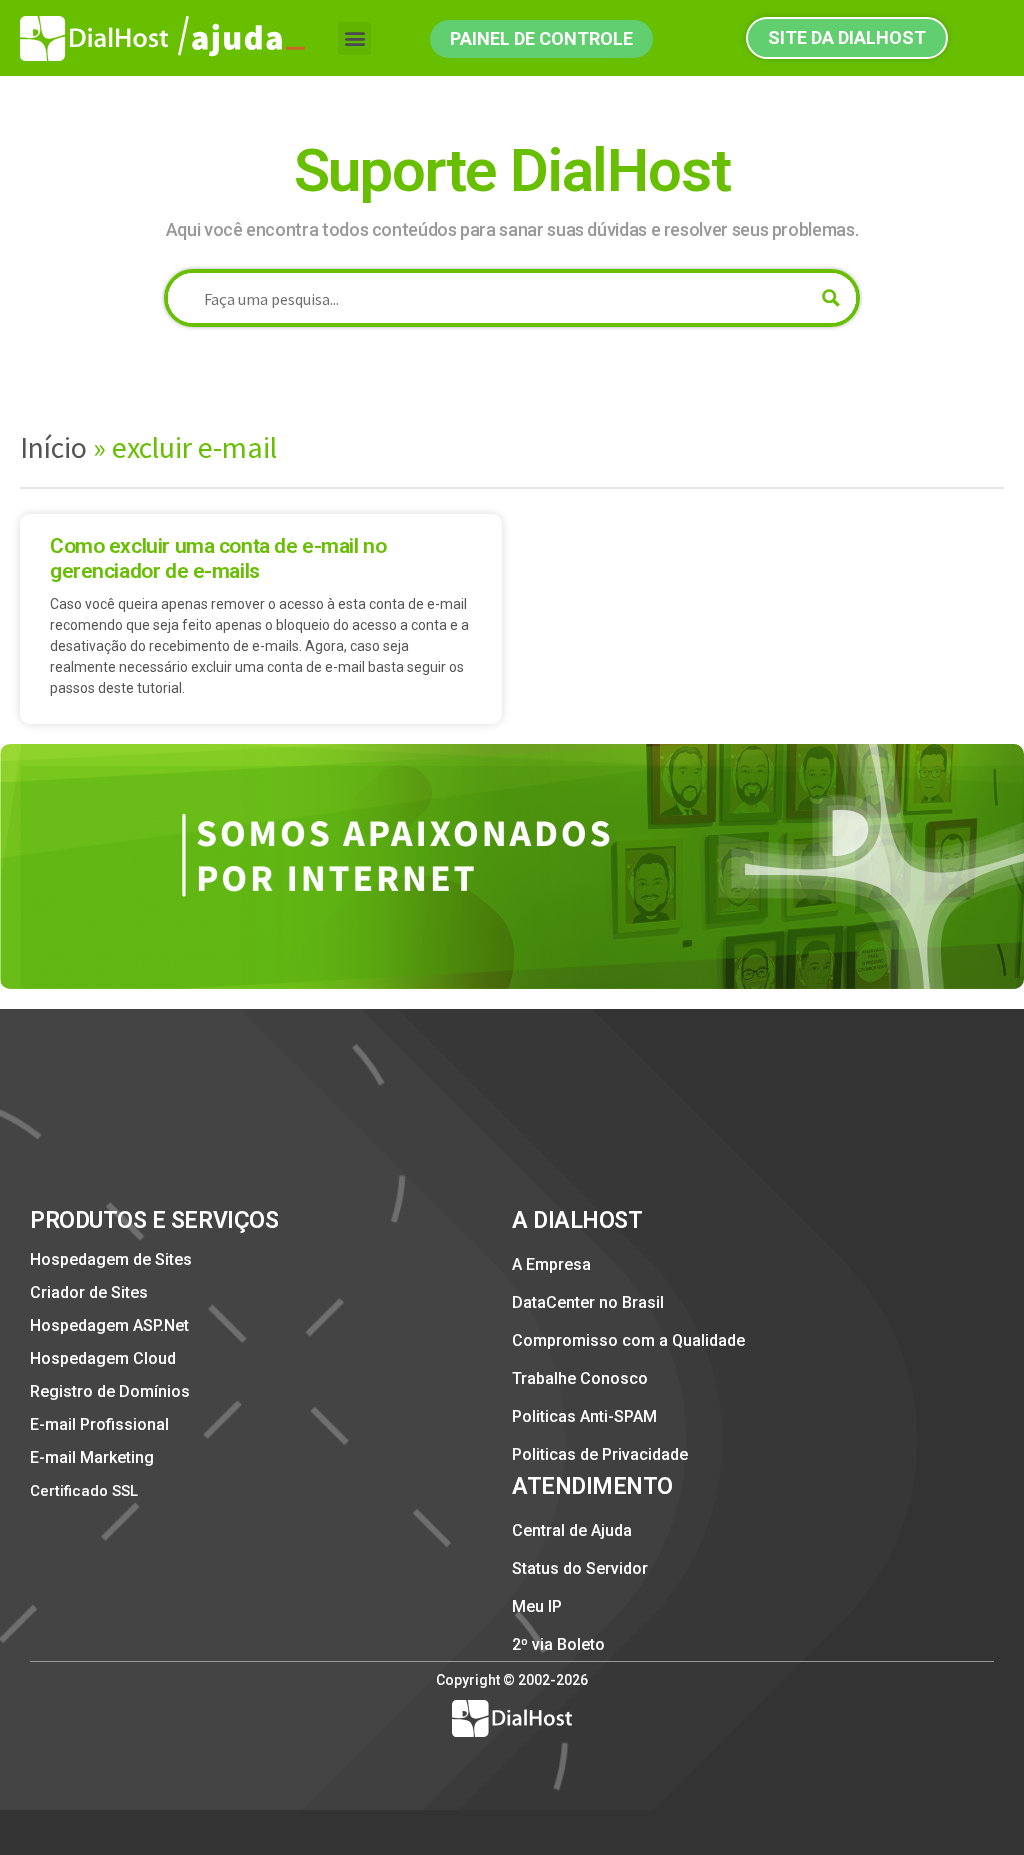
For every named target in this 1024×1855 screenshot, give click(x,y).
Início (53, 447)
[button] (354, 38)
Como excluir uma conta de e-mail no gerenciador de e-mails (218, 558)
